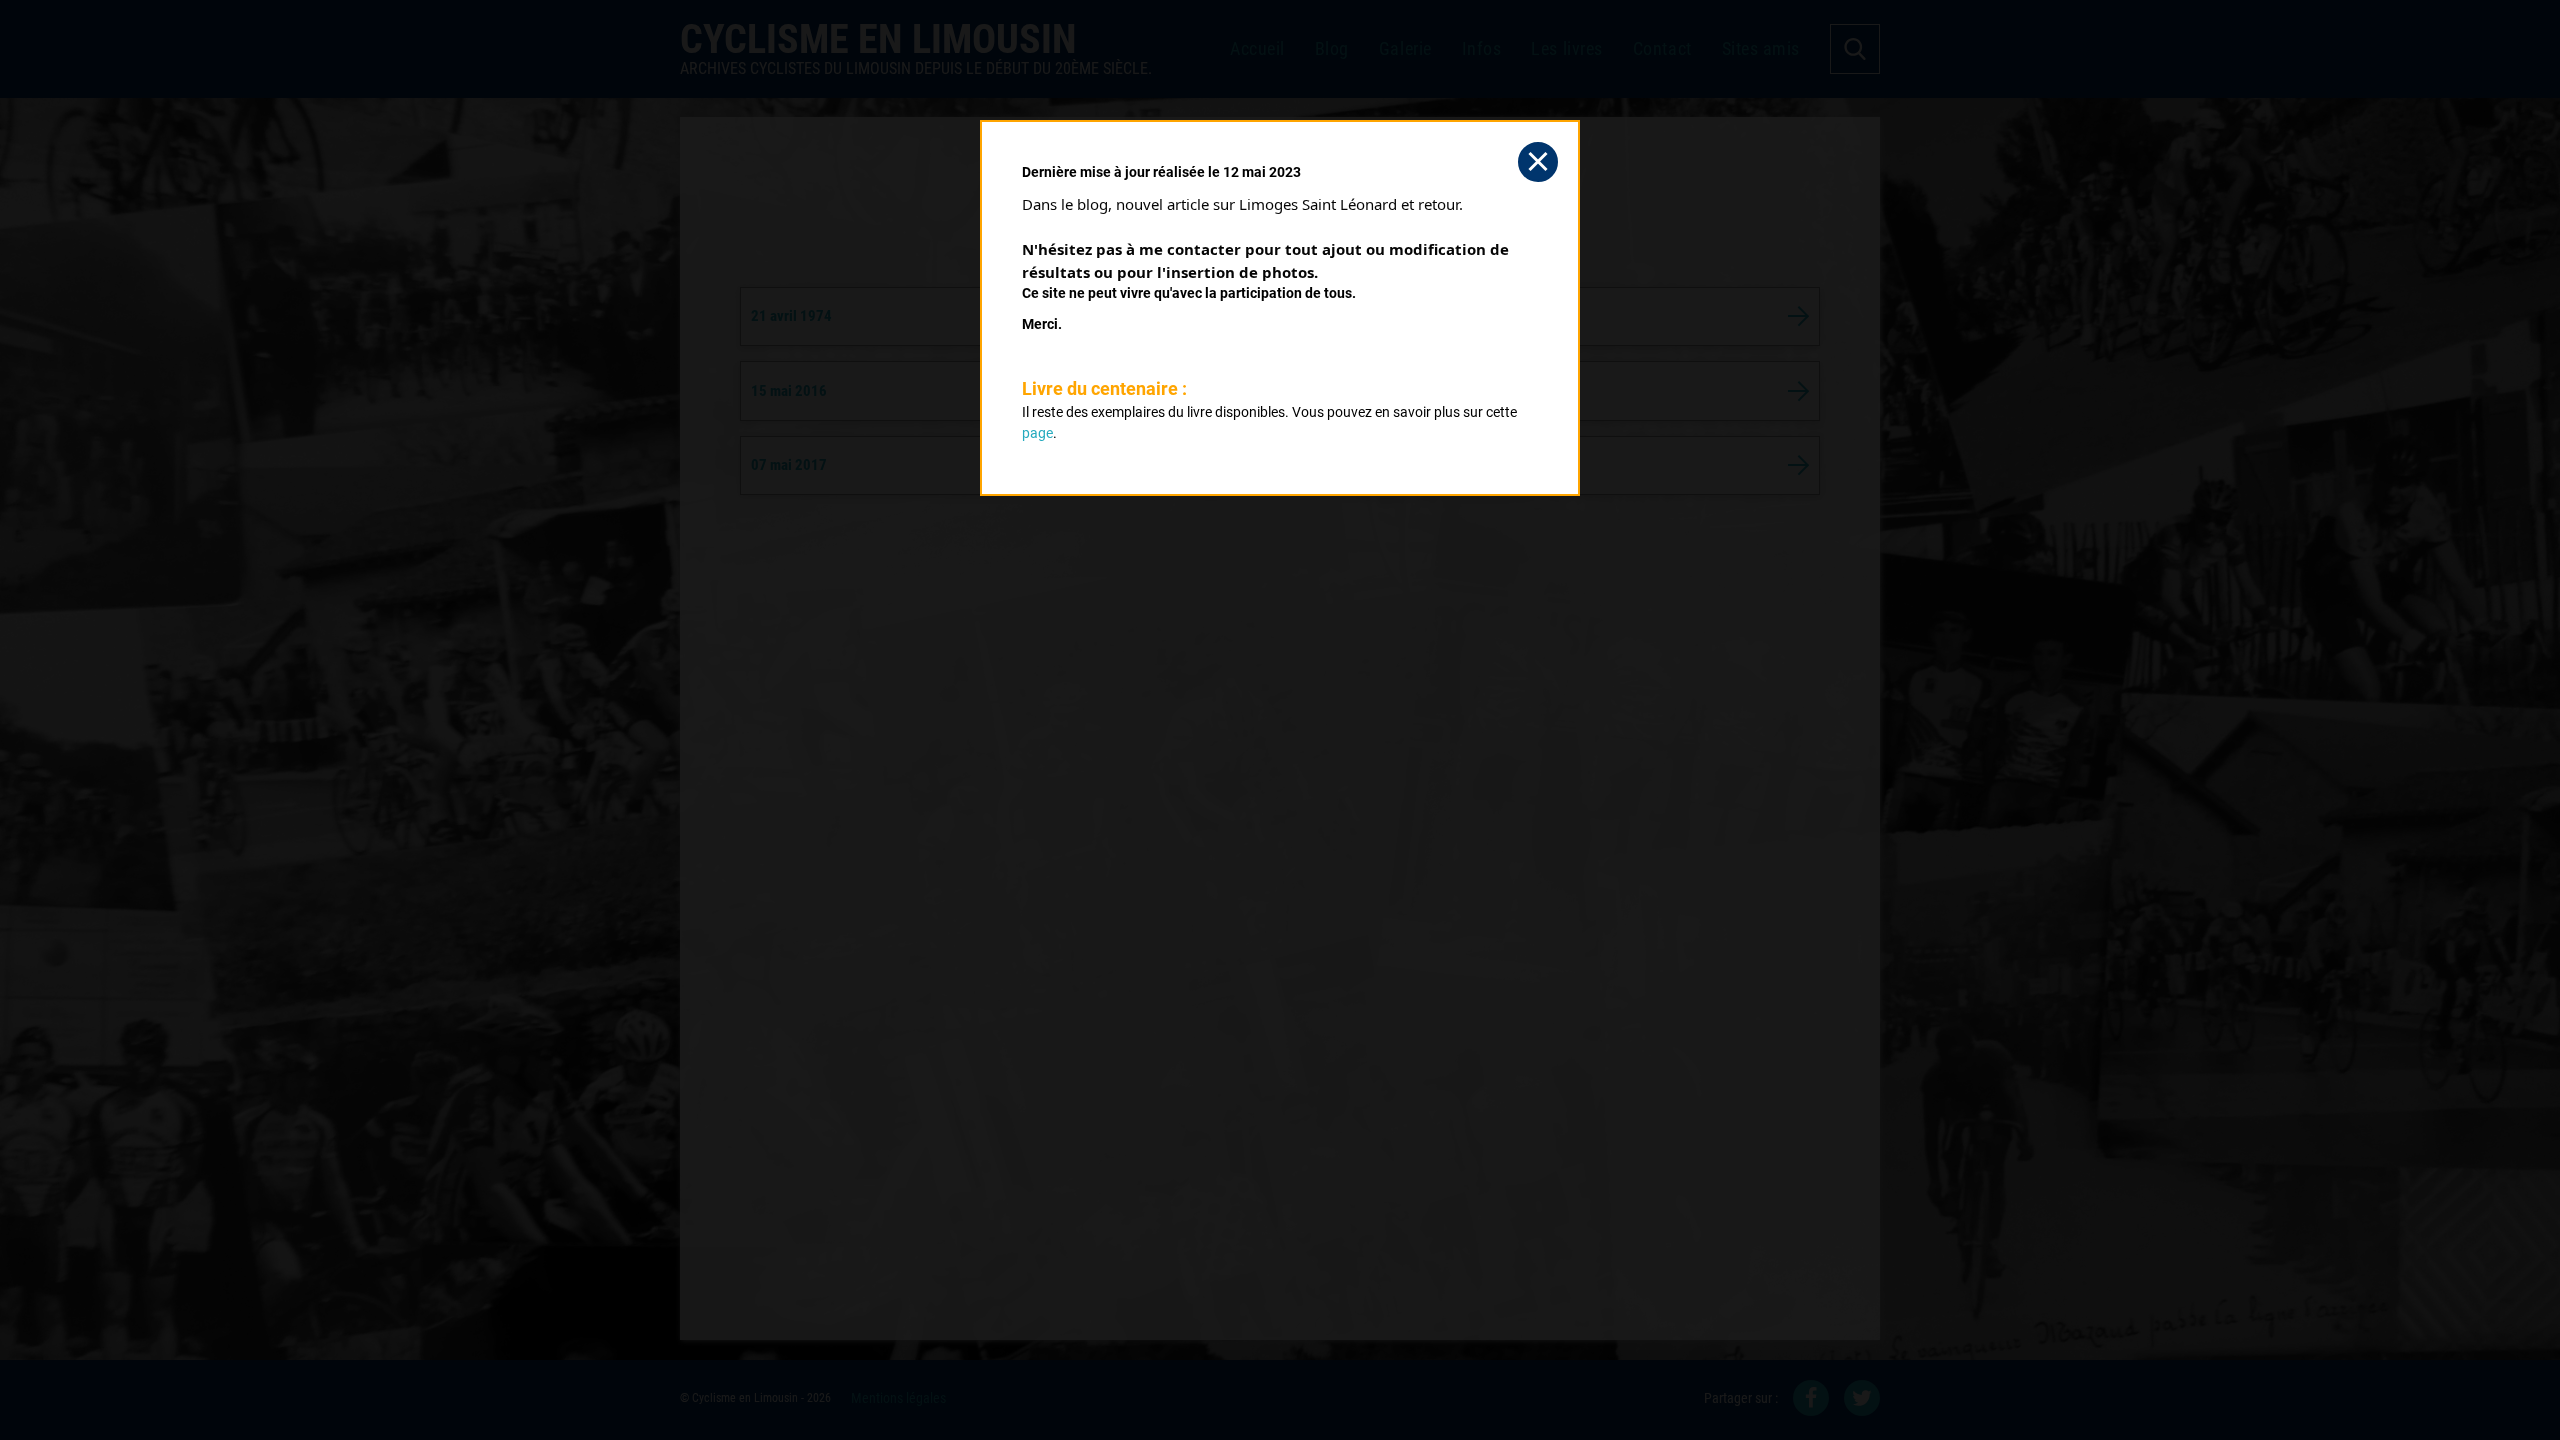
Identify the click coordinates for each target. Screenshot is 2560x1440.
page (1037, 433)
